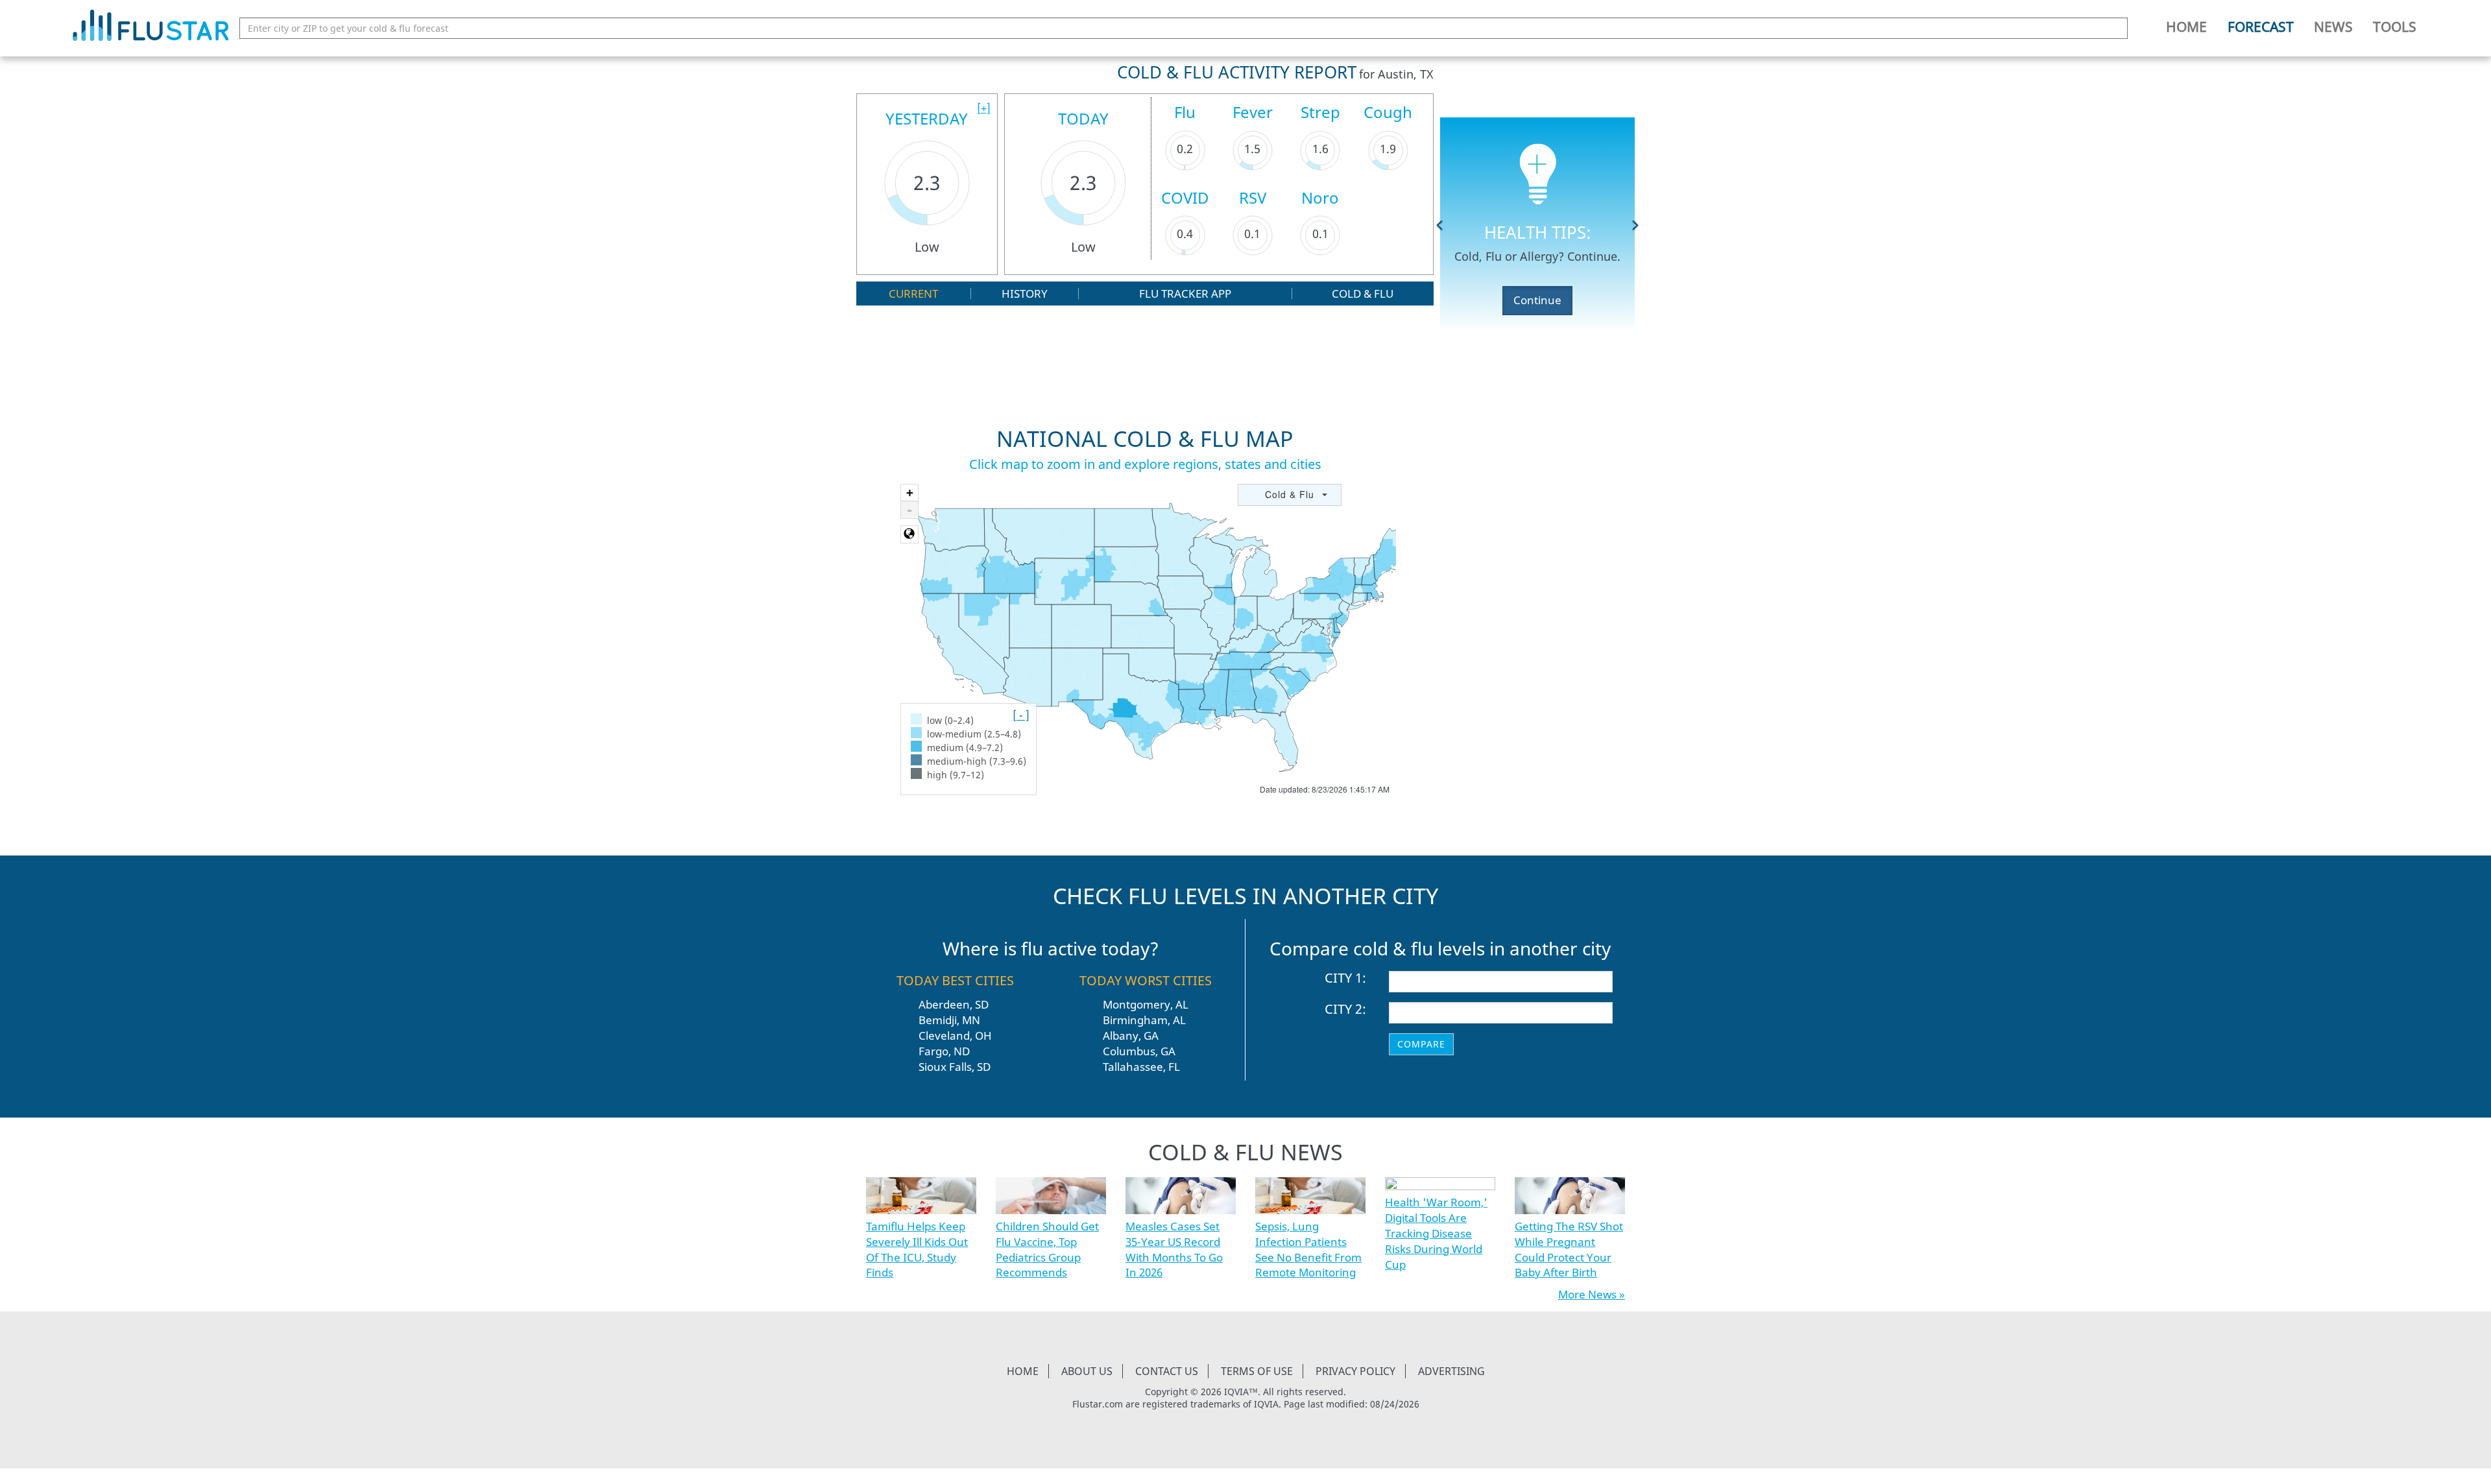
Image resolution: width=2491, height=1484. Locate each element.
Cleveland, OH (955, 1035)
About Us (1087, 1371)
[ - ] (1021, 715)
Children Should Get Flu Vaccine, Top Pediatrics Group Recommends (1047, 1249)
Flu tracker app (1185, 293)
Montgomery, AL (1146, 1004)
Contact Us (1167, 1371)
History (1025, 293)
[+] (984, 108)
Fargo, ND (944, 1051)
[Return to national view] (909, 534)
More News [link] (1587, 1294)
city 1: (1345, 978)
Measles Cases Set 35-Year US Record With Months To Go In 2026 (1174, 1249)
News (2333, 27)
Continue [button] (1537, 300)
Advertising (1451, 1371)
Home (2186, 27)
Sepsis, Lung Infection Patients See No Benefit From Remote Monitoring (1308, 1249)
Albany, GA (1131, 1035)
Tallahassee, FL (1141, 1067)
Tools (2395, 27)
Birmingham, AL (1144, 1020)
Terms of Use (1257, 1371)
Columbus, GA (1139, 1051)
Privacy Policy (1355, 1371)
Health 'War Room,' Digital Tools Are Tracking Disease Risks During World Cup (1436, 1233)
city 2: (1345, 1009)
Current (913, 293)
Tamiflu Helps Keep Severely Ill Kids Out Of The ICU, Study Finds (917, 1249)
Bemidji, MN (949, 1020)
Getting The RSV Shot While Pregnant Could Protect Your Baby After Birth (1569, 1249)
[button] (1440, 224)
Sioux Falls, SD (955, 1067)
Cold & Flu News (1245, 1152)
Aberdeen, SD (954, 1004)
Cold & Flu (1363, 293)
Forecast (2261, 27)
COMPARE (1421, 1044)
